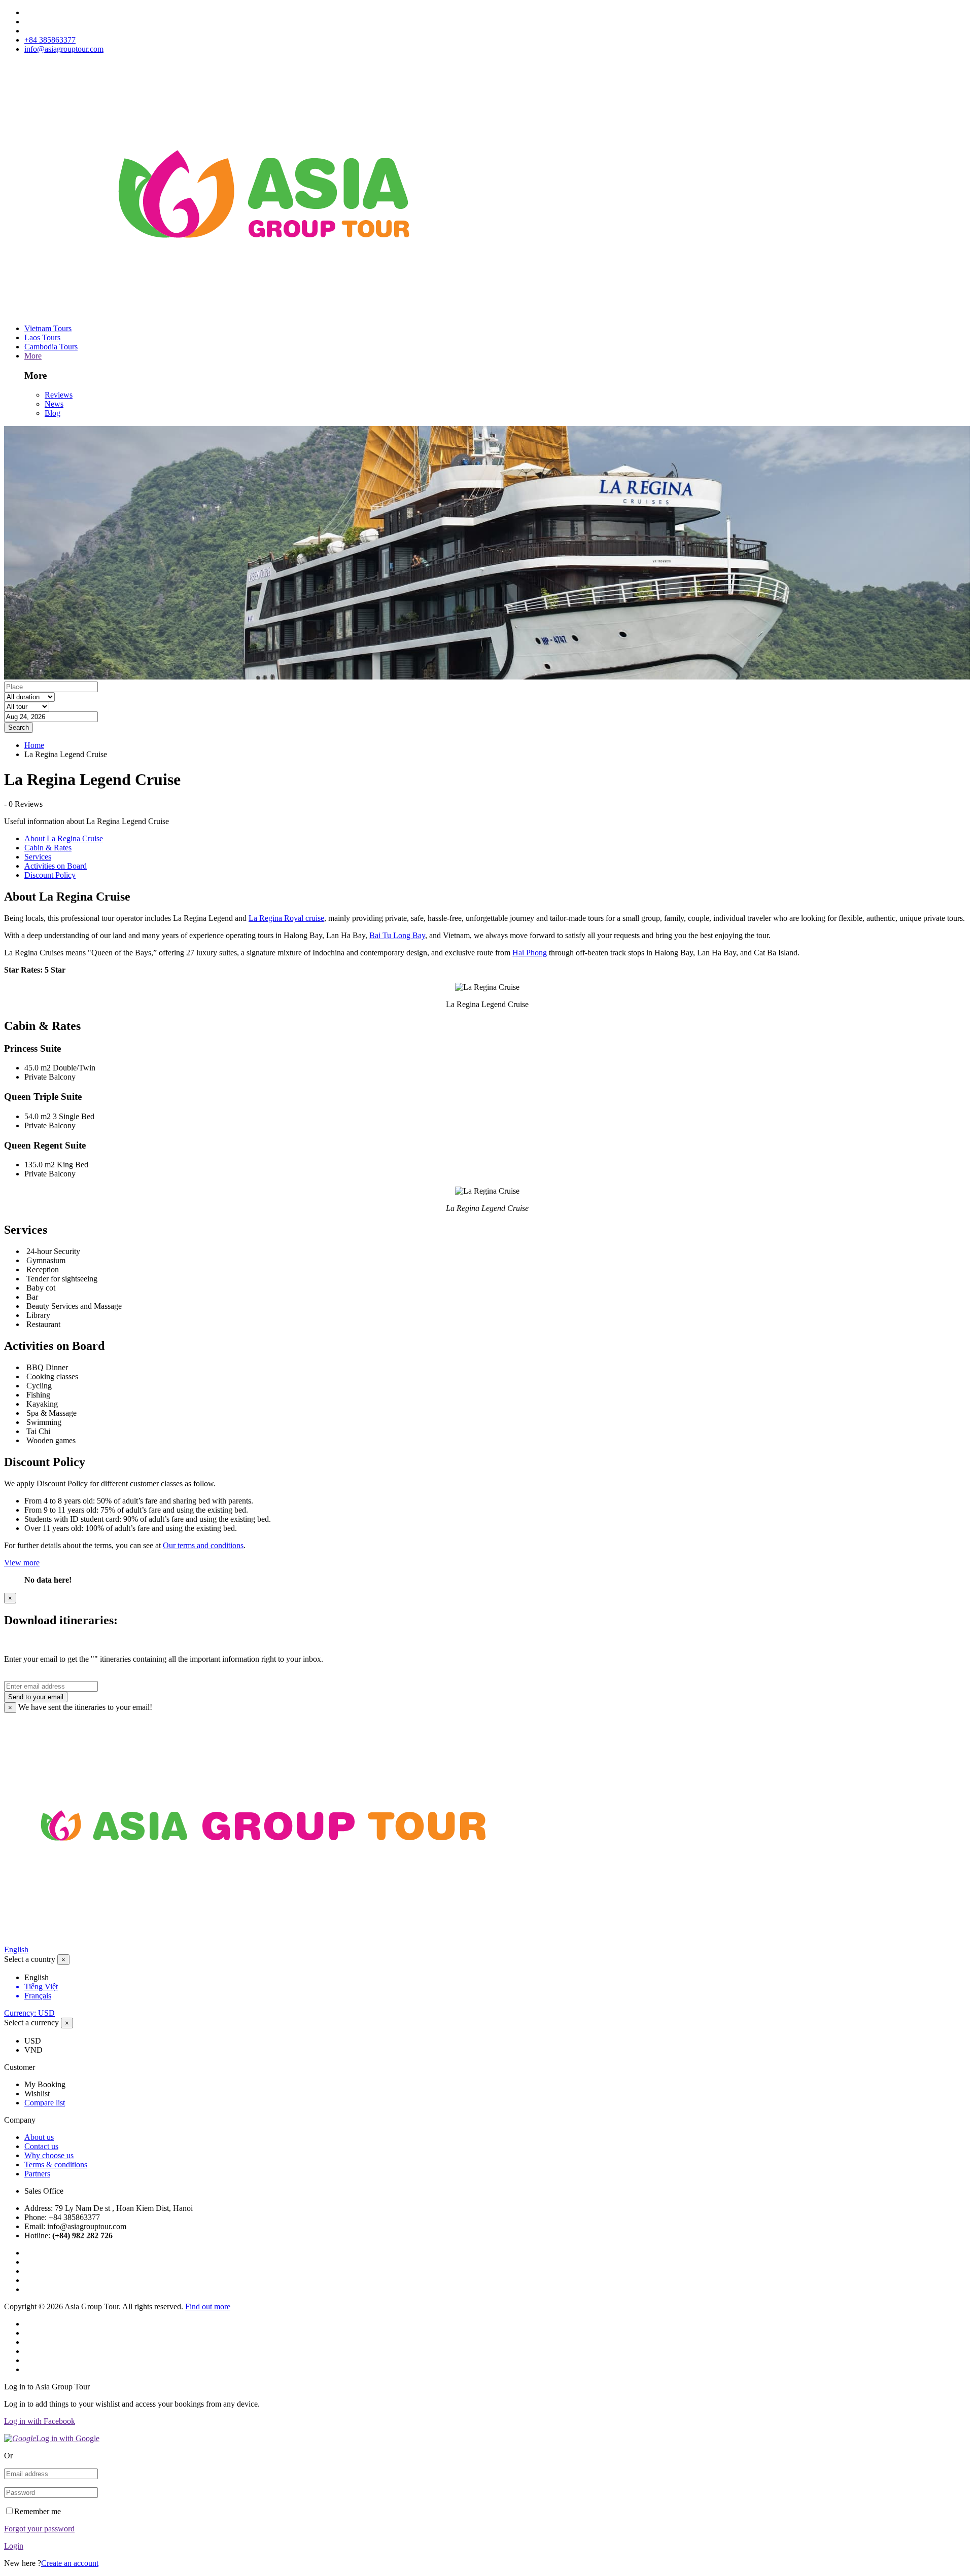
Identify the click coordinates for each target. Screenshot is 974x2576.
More (33, 356)
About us (39, 2137)
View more (22, 1563)
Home (34, 745)
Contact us (41, 2146)
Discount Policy (50, 875)
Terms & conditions (56, 2164)
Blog (53, 413)
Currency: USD (29, 2013)
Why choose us (49, 2155)
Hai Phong (530, 953)
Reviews (59, 395)
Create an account (70, 2563)
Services (38, 857)
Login (14, 2546)
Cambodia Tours (51, 347)
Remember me (38, 2511)
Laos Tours (42, 337)
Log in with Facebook (40, 2421)
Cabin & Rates (48, 848)
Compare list (45, 2103)
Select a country (30, 1959)
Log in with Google (68, 2438)
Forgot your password (39, 2529)
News (54, 404)
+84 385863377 (50, 40)
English (16, 1949)
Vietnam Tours (48, 328)
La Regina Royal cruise (286, 918)
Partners (37, 2174)
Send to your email (36, 1697)
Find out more (208, 2306)
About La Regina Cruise (64, 838)
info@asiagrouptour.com (64, 49)
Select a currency (31, 2023)
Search (19, 727)
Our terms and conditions (203, 1545)
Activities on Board (56, 866)
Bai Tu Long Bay (397, 935)
